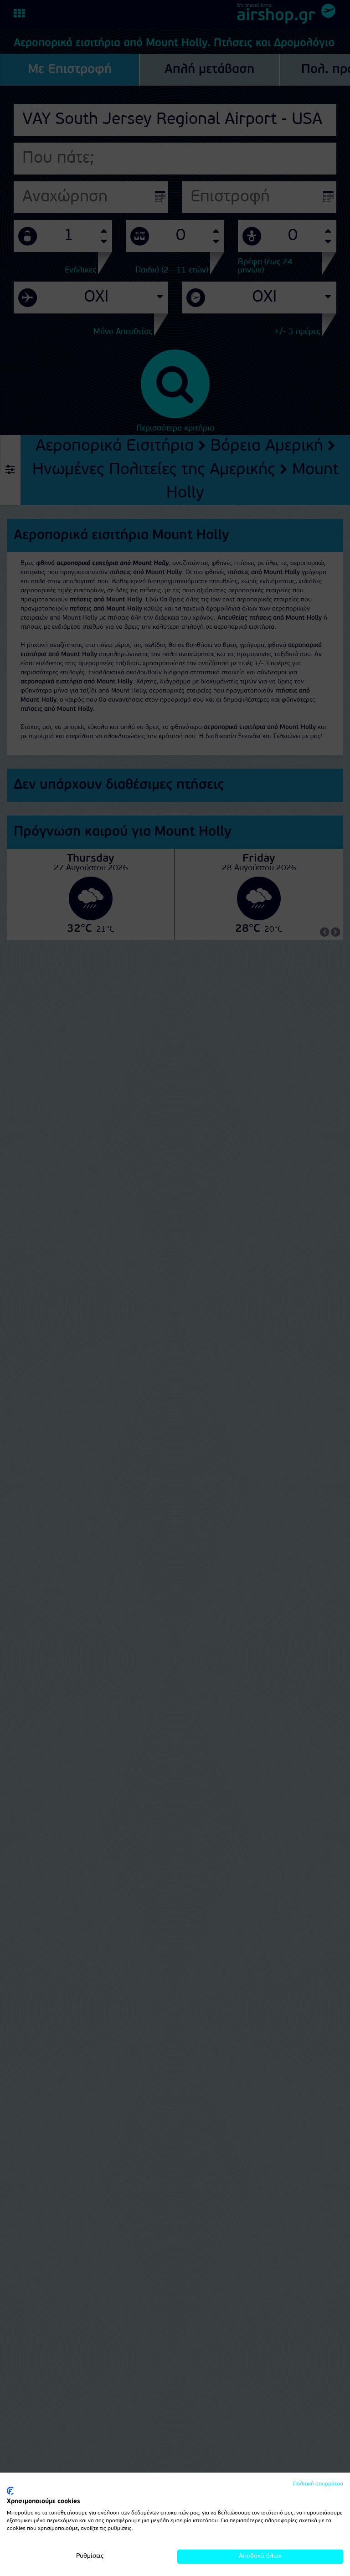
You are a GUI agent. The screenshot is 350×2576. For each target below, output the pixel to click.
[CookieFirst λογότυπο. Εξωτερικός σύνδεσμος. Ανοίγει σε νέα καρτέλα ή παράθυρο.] (10, 2491)
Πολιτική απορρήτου (318, 2484)
